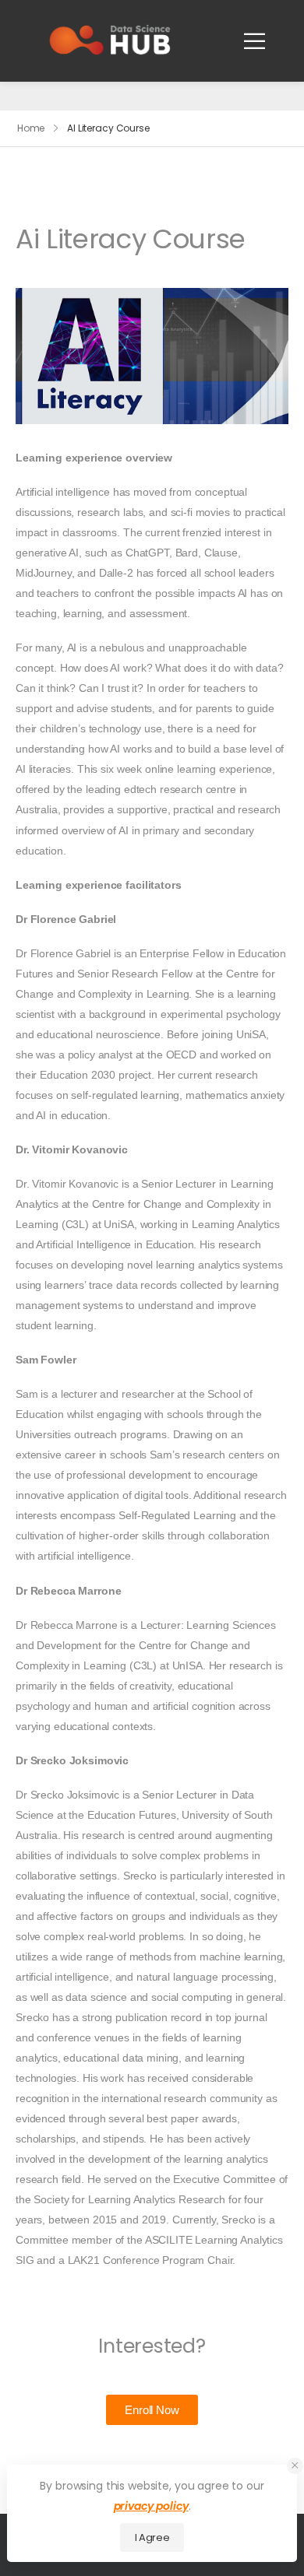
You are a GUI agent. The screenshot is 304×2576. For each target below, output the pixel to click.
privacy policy (151, 2506)
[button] (152, 2410)
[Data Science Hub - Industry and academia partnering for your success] (110, 40)
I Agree (152, 2537)
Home (31, 128)
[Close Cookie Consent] (295, 2466)
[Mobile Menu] (255, 41)
